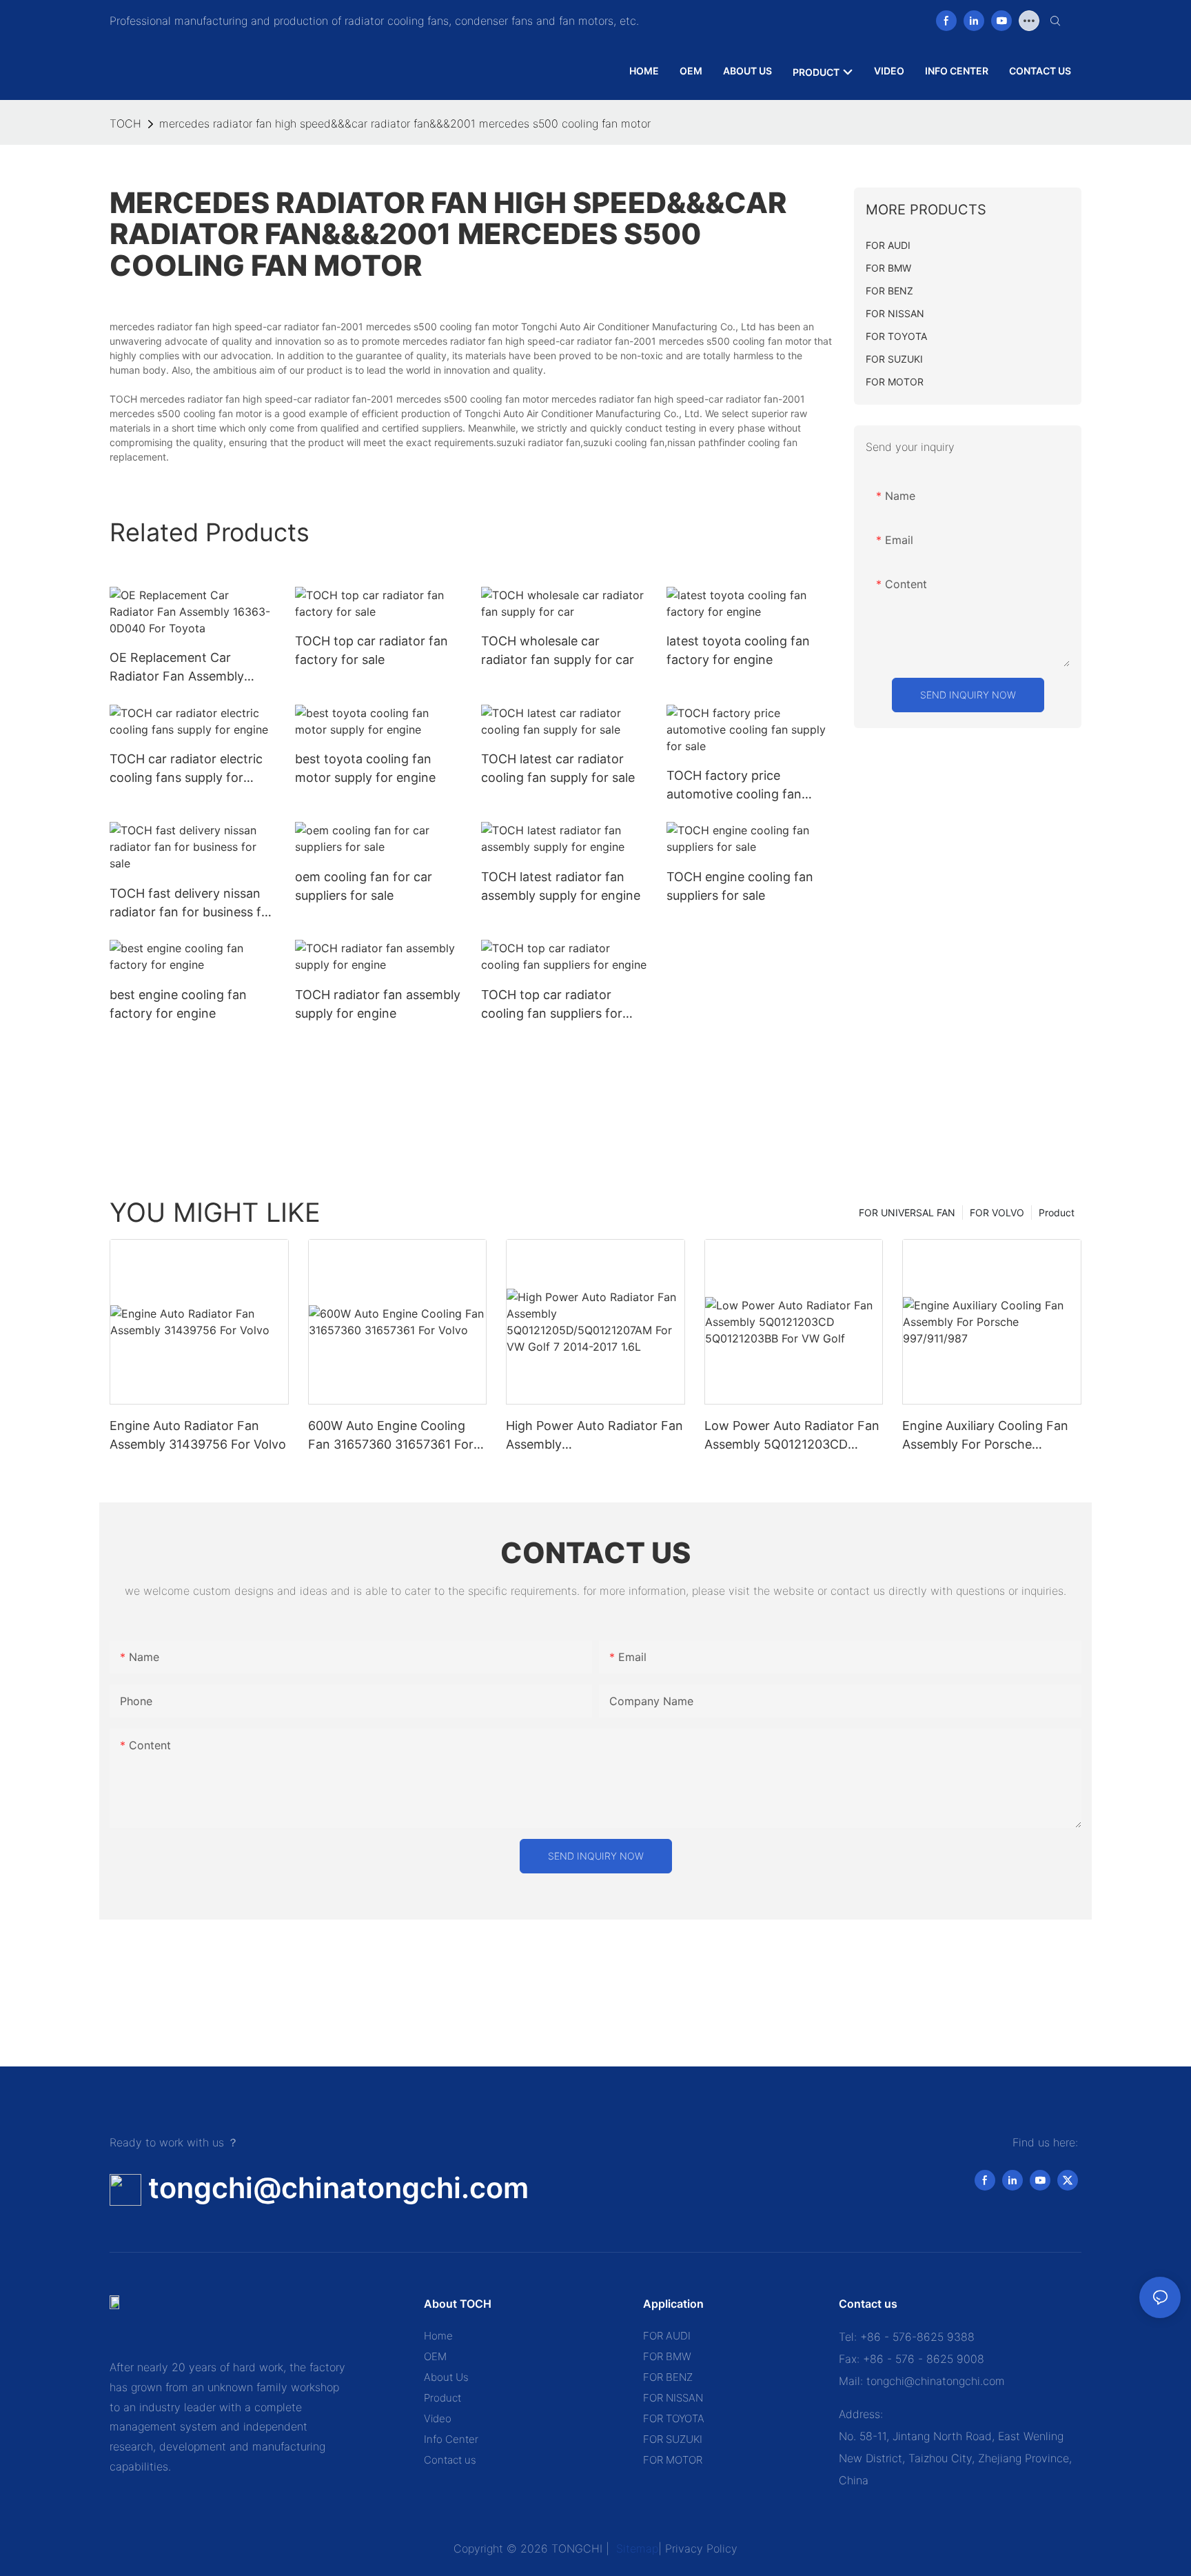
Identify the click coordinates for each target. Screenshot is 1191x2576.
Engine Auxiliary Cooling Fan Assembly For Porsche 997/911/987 (985, 1436)
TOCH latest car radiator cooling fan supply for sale (558, 768)
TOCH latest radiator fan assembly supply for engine (561, 886)
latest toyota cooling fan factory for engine (738, 650)
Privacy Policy (701, 2548)
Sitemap (635, 2548)
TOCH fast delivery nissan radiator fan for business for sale (192, 904)
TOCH (125, 123)
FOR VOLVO (997, 1212)
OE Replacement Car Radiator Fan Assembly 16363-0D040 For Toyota (184, 668)
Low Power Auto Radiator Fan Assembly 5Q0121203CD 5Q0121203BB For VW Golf (792, 1436)
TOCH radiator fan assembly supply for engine (378, 1004)
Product (1057, 1212)
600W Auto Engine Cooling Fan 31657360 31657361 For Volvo (391, 1436)
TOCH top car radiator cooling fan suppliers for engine (552, 1005)
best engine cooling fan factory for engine (178, 1004)
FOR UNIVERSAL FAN (907, 1212)
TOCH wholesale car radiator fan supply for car (558, 650)
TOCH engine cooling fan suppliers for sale (740, 886)
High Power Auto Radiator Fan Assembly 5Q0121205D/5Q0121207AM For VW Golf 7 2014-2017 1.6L (594, 1436)
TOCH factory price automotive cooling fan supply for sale (734, 786)
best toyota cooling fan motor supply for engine (365, 768)
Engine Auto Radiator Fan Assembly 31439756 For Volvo (198, 1435)
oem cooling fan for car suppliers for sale (364, 886)
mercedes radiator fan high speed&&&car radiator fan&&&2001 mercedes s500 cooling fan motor (405, 123)
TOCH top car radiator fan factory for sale (371, 650)
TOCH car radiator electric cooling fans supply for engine (186, 769)
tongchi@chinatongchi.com (338, 2188)
